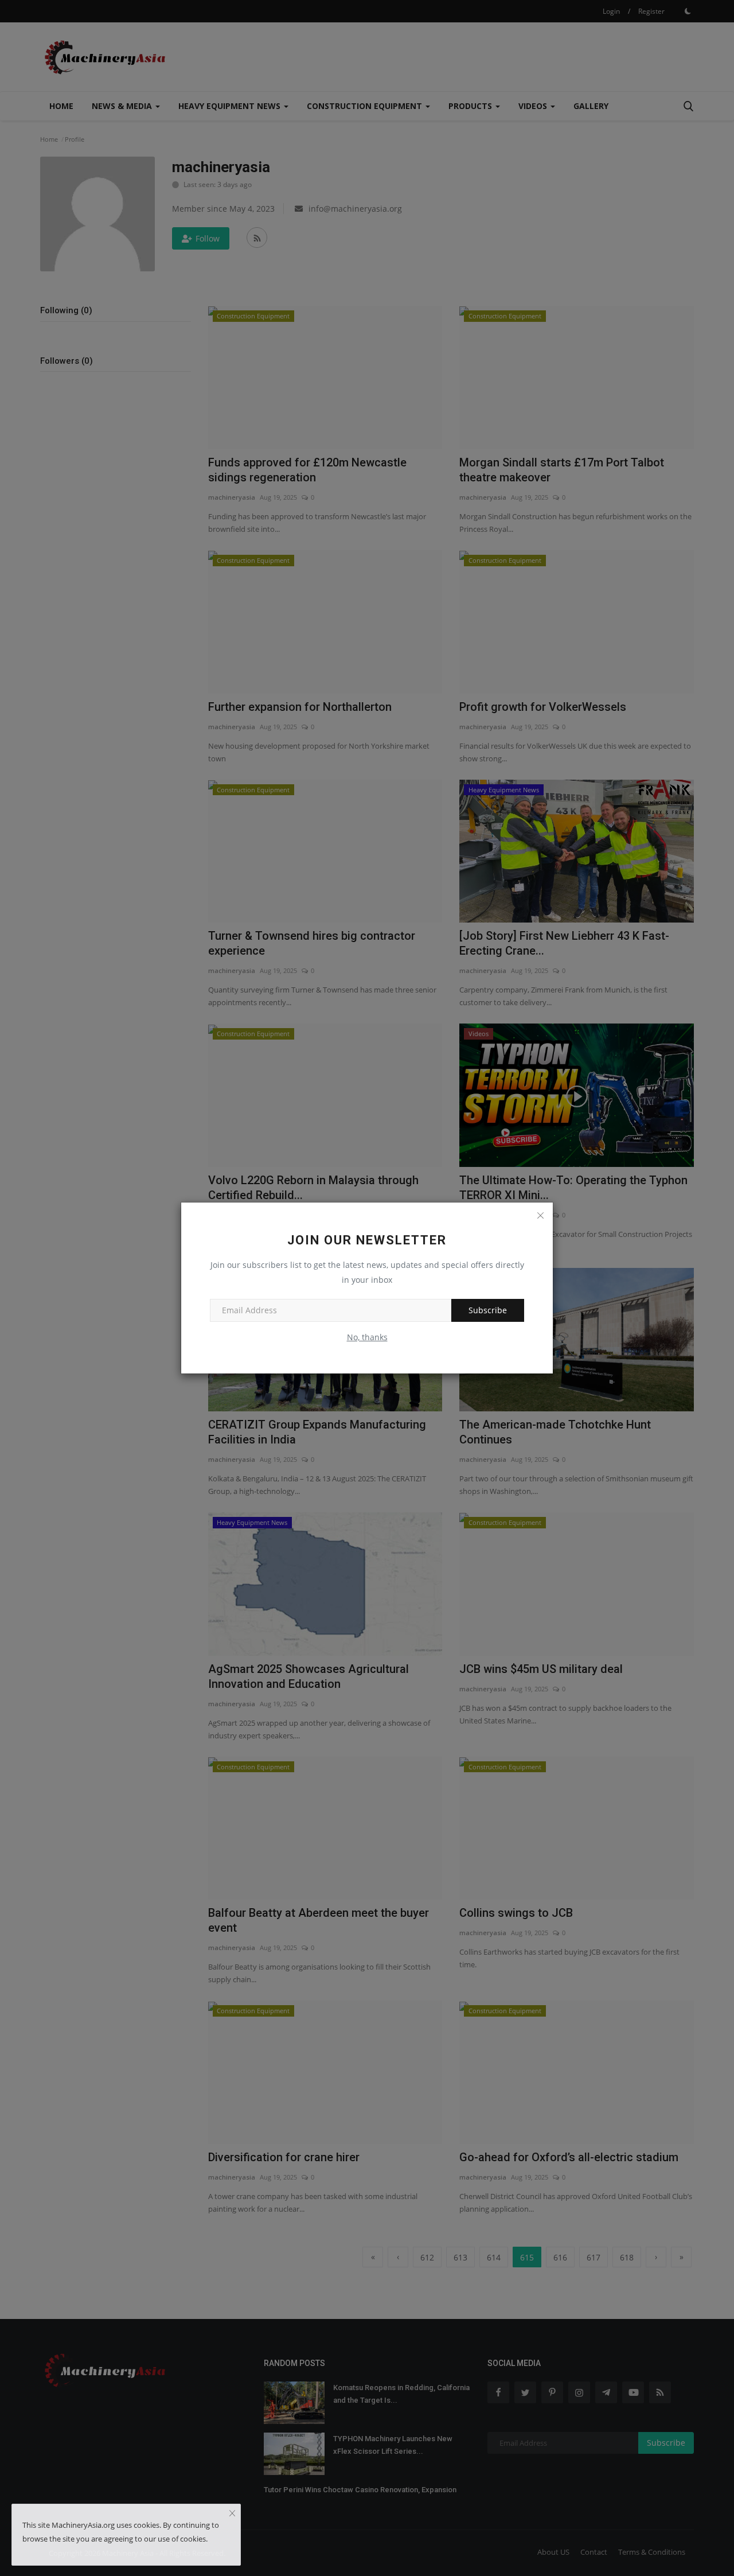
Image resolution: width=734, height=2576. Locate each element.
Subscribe (488, 1310)
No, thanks (367, 1337)
